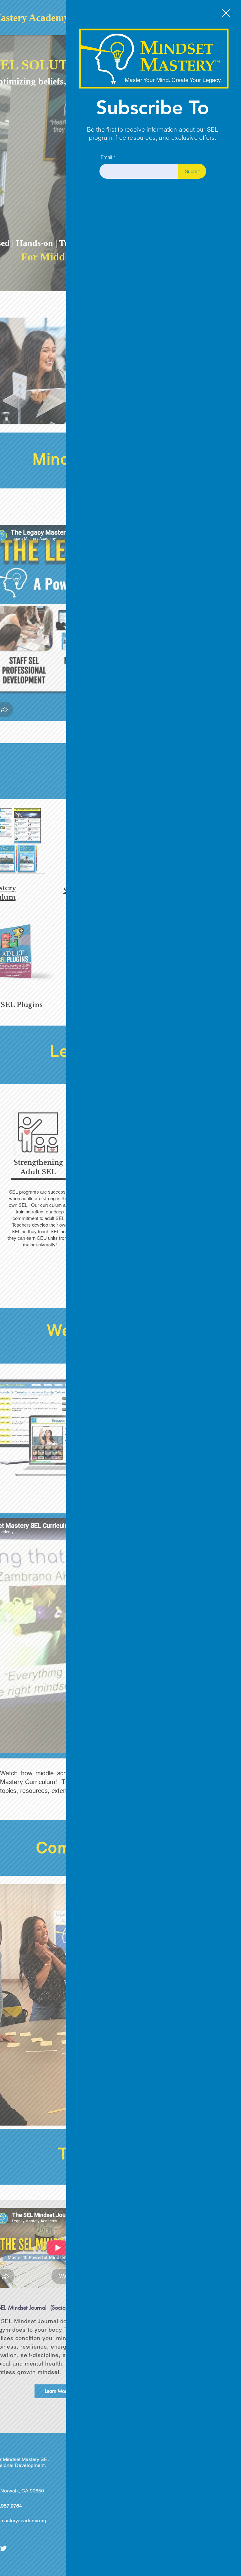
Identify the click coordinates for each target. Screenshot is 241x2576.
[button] (226, 13)
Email (106, 157)
